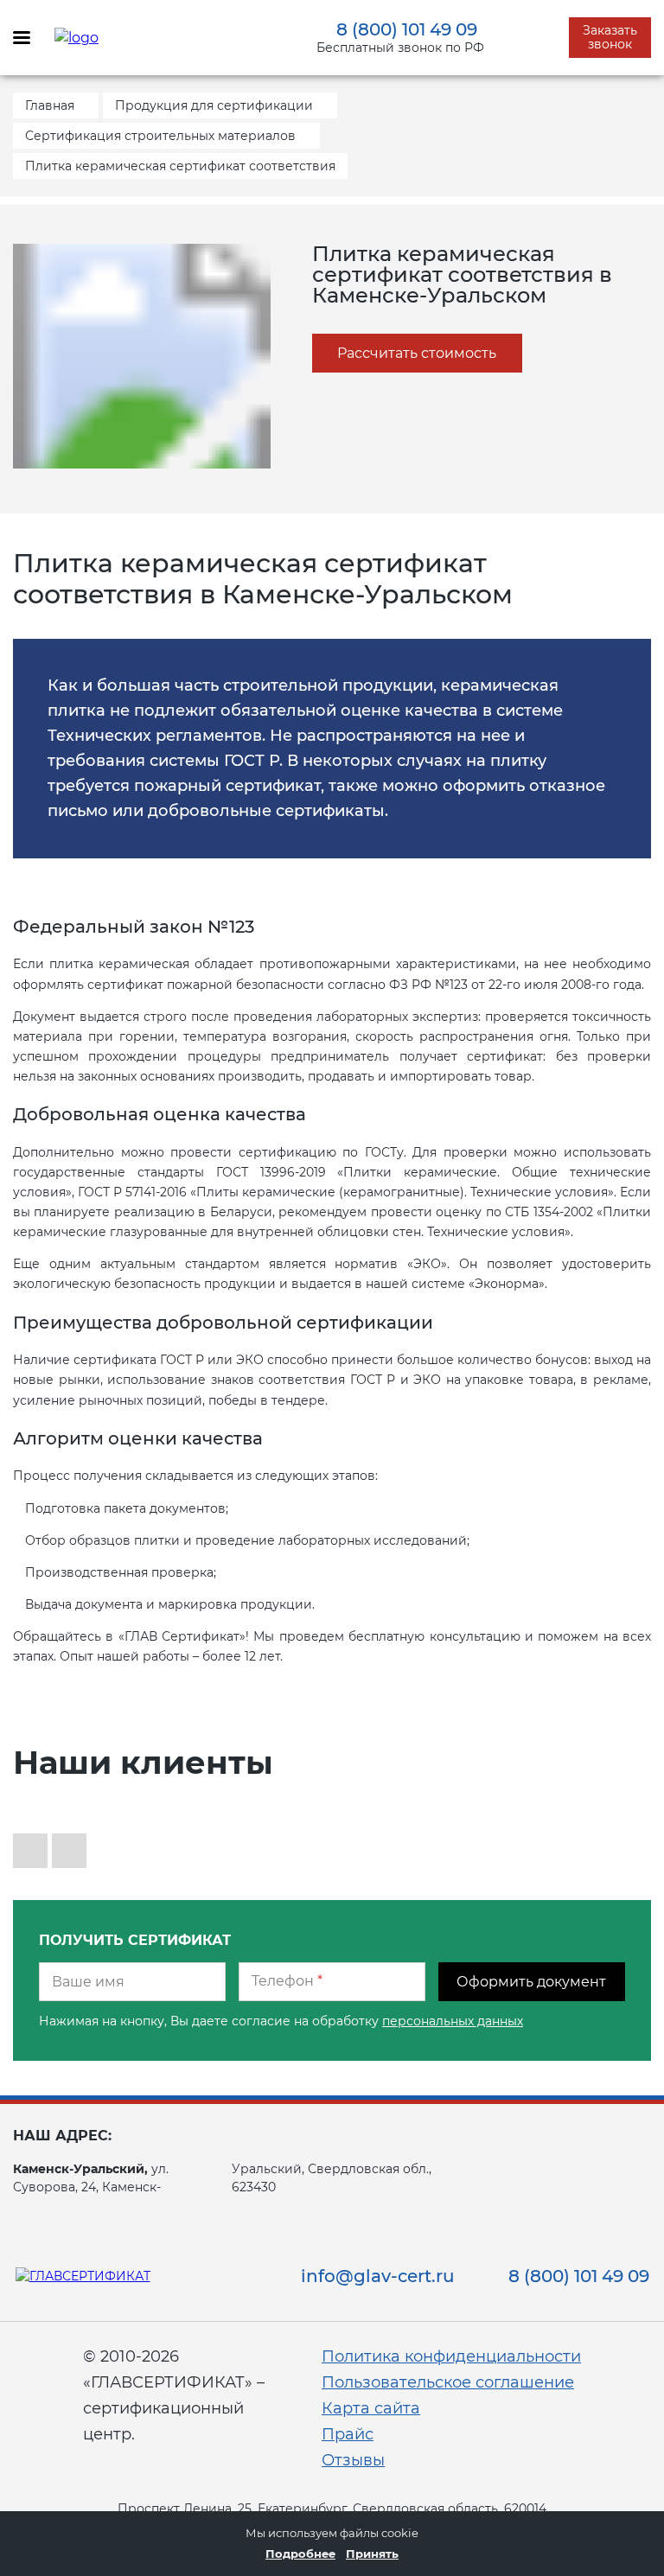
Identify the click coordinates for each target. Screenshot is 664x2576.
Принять (372, 2554)
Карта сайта (371, 2408)
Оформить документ (531, 1982)
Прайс (348, 2434)
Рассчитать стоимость (417, 353)
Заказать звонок (610, 37)
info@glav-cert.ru (378, 2276)
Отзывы (353, 2460)
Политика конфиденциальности (451, 2356)
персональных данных (453, 2021)
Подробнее (300, 2554)
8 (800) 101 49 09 (407, 29)
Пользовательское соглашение (448, 2382)
